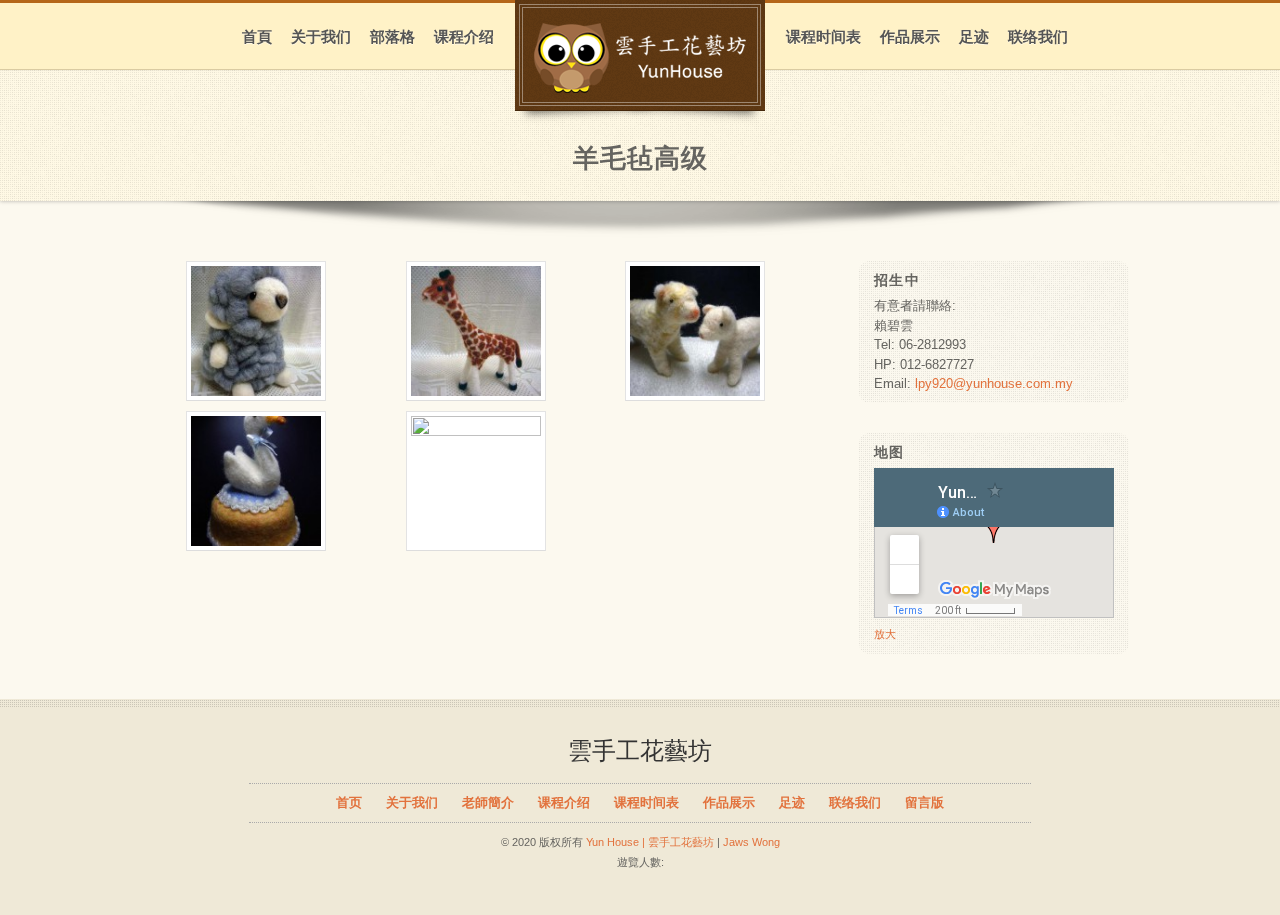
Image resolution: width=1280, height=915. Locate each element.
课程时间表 (823, 36)
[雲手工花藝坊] (640, 83)
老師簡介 (488, 802)
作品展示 (910, 36)
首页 (349, 802)
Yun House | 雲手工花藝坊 (650, 842)
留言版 (924, 802)
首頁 (257, 36)
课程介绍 (464, 36)
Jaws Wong (751, 842)
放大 (885, 634)
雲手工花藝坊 (640, 750)
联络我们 (1038, 36)
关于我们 (321, 36)
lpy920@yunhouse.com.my (994, 383)
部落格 (392, 36)
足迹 (974, 36)
